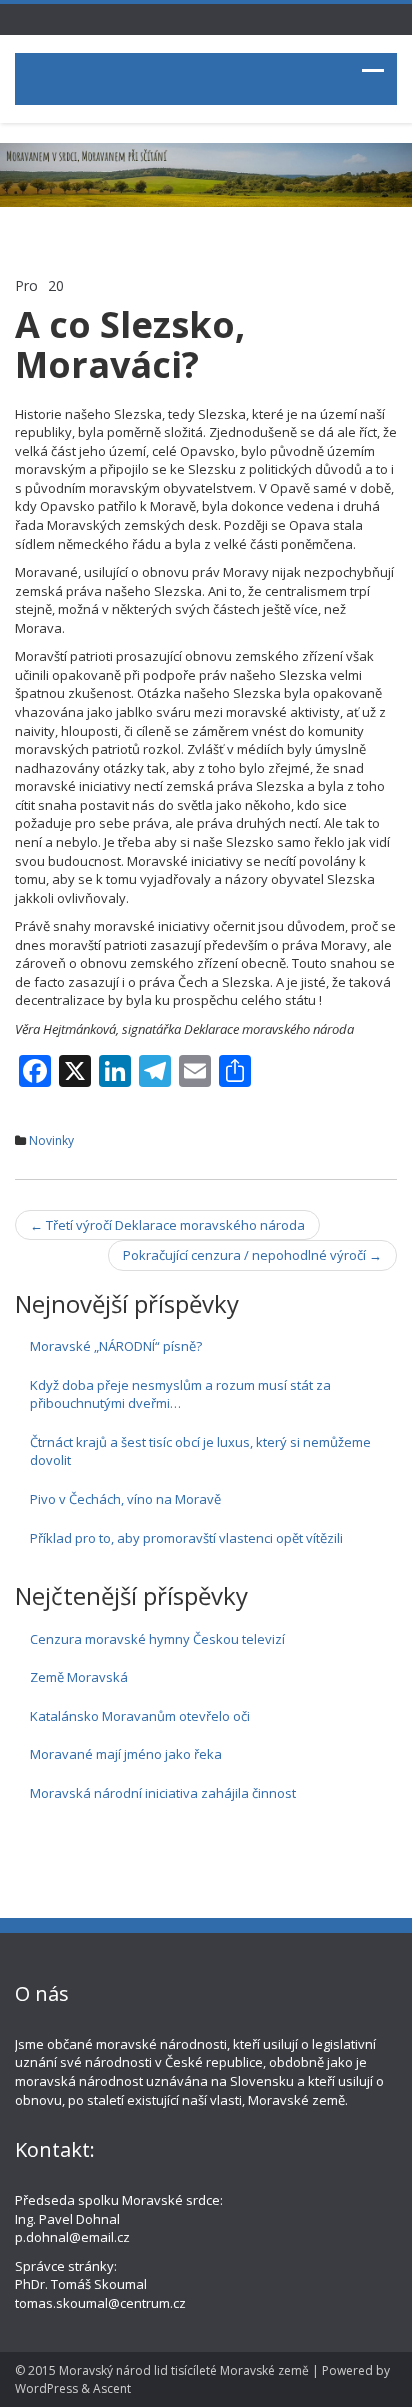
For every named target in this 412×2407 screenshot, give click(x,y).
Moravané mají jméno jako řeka (126, 1754)
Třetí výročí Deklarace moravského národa (167, 1225)
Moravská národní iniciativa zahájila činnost (163, 1793)
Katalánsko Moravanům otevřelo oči (140, 1716)
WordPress (46, 2388)
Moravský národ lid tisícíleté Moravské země (184, 2370)
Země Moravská (79, 1677)
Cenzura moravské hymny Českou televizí (157, 1639)
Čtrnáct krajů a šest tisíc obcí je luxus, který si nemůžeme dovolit (200, 1451)
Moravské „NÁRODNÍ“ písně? (116, 1346)
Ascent (112, 2388)
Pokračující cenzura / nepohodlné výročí (252, 1255)
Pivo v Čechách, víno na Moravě (125, 1499)
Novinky (51, 1140)
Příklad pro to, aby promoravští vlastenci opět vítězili (186, 1538)
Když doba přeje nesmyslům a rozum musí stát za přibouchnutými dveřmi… (180, 1394)
